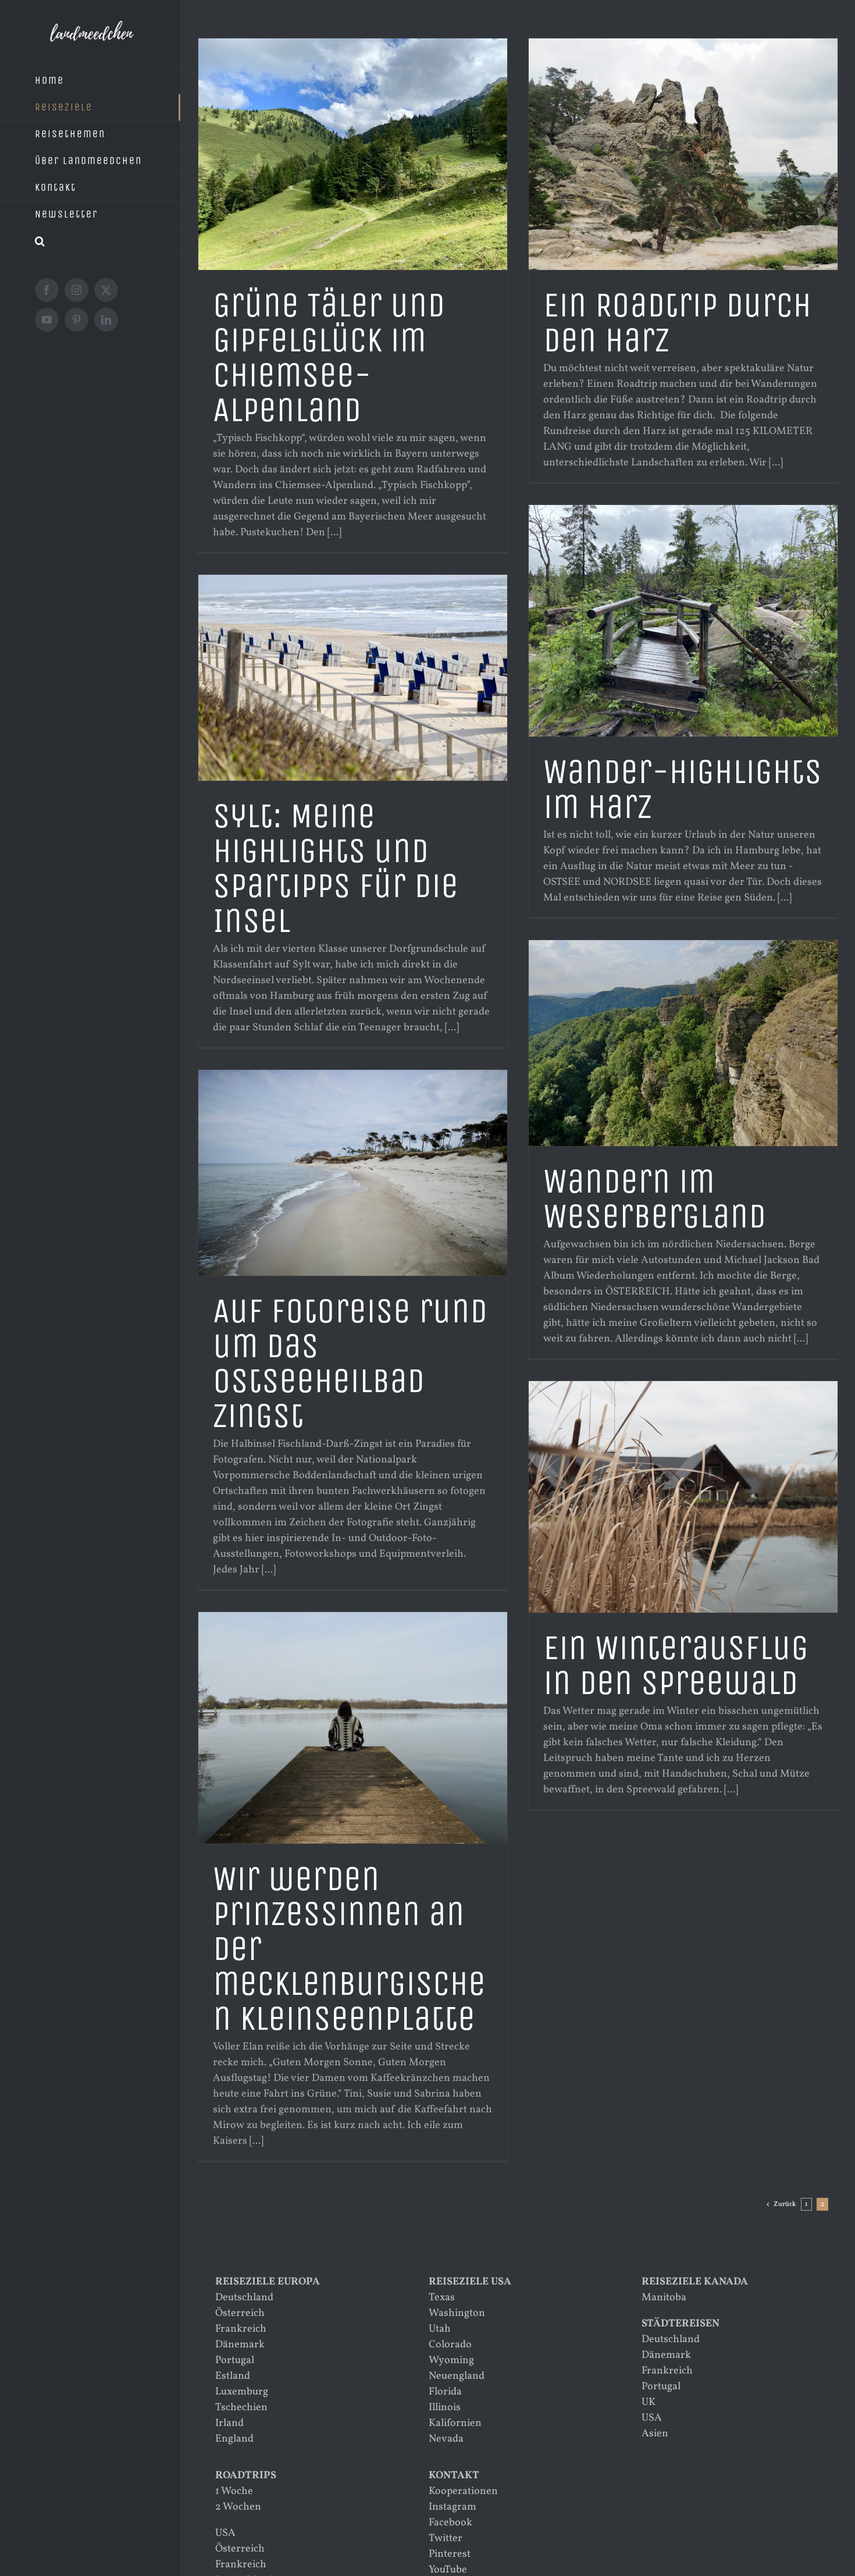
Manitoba (664, 2298)
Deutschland (244, 2298)
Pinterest (450, 2554)
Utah (440, 2329)
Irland (229, 2423)
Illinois (445, 2408)
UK (649, 2402)
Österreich (240, 2313)
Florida (445, 2392)
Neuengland (457, 2376)
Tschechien (241, 2408)
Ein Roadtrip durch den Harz (677, 323)
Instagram (453, 2507)
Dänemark (240, 2345)
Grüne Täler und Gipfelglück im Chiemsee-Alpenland (329, 357)
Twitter (446, 2538)
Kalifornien (455, 2423)
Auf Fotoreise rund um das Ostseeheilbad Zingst (350, 1363)
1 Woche (234, 2491)
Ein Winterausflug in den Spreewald (676, 1665)
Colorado (450, 2345)
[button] (90, 241)
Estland (233, 2376)
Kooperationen (463, 2491)
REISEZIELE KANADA (695, 2282)
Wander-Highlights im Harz (683, 789)
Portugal (235, 2360)
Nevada (446, 2439)
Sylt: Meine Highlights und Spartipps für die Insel (336, 868)
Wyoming (451, 2360)
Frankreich (241, 2329)
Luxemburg (242, 2392)
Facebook (450, 2523)
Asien (655, 2434)
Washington (457, 2313)
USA (652, 2418)
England (234, 2439)
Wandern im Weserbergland (655, 1199)
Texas (442, 2298)
